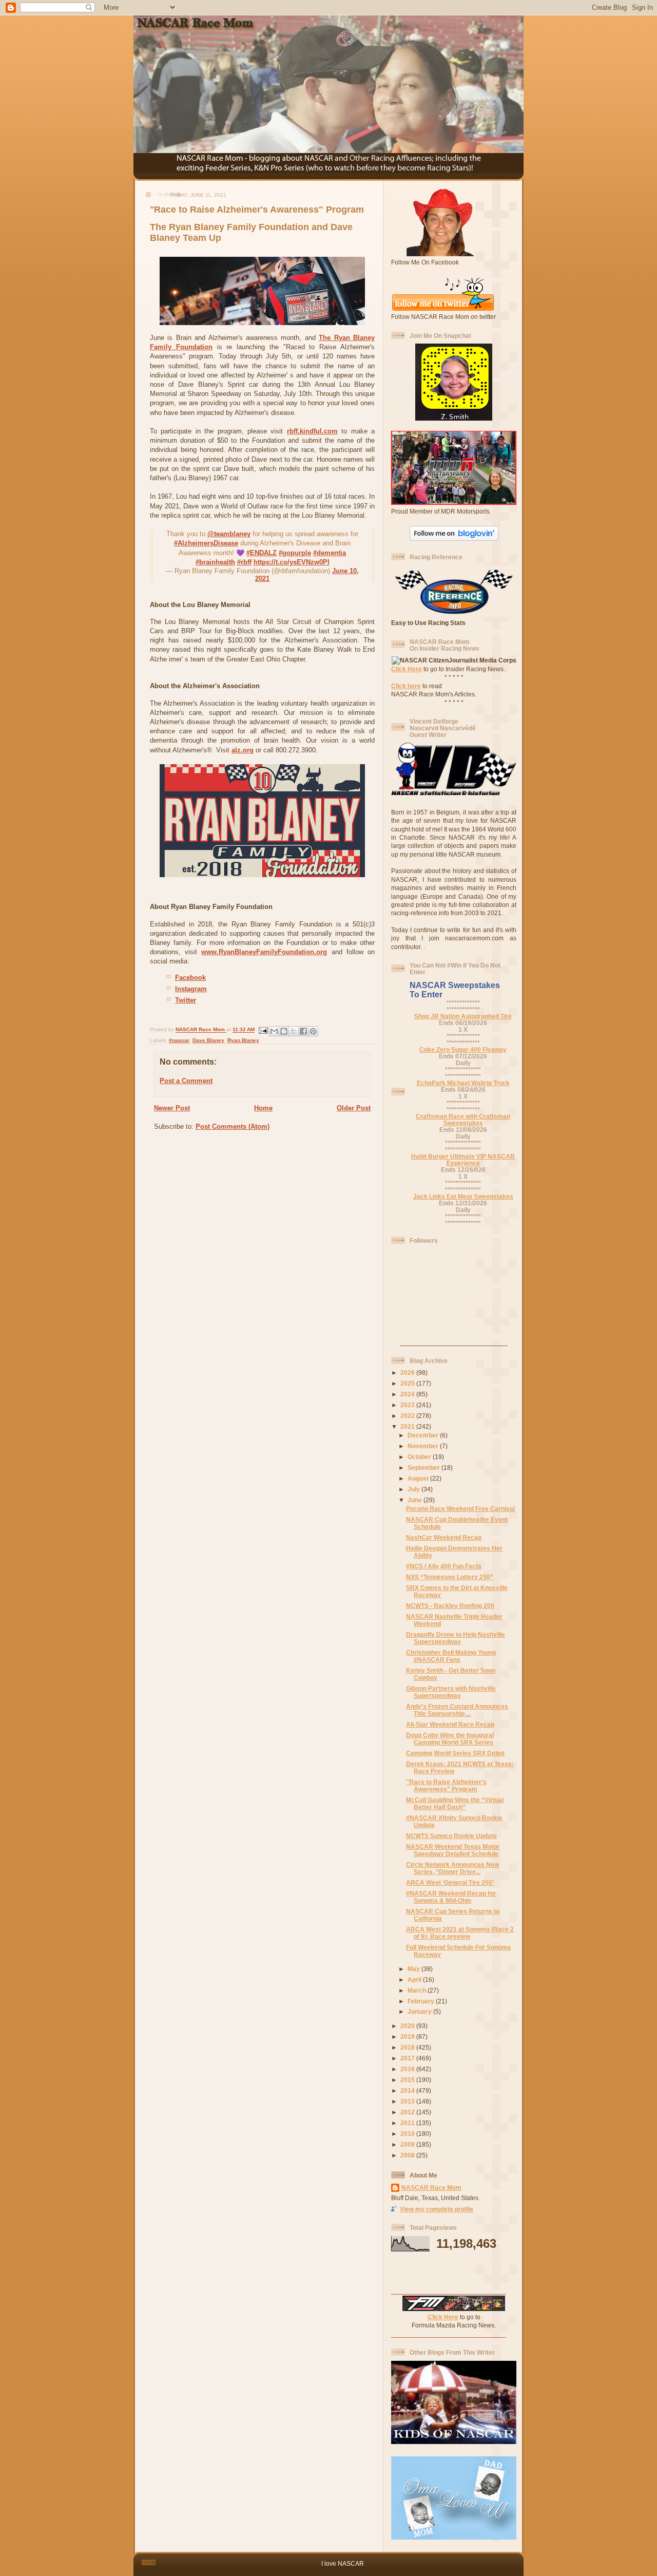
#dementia (330, 553)
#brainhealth (215, 562)
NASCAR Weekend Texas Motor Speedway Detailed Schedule (453, 1850)
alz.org (243, 750)
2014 (408, 2090)
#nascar (179, 1040)
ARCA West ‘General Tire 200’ (450, 1882)
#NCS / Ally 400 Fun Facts (444, 1566)
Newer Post (172, 1108)
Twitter (186, 1000)
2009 (408, 2144)
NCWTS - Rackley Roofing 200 (450, 1606)
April (415, 1980)
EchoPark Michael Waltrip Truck (463, 1083)
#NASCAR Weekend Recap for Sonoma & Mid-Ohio (451, 1897)
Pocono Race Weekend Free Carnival (460, 1509)
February (422, 2001)
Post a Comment (186, 1081)
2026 (408, 1372)
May (414, 1969)
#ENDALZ (262, 553)
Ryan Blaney (243, 1040)
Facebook (190, 978)
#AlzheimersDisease (206, 543)
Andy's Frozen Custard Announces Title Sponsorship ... (457, 1710)
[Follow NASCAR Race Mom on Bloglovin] (454, 538)
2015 (408, 2080)
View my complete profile (437, 2209)
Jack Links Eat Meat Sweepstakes (463, 1196)
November (424, 1446)
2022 (408, 1416)
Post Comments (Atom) (233, 1126)
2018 (408, 2047)
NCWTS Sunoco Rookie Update (451, 1836)
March (418, 1990)
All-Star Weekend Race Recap (450, 1724)
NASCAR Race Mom (431, 2187)
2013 (408, 2101)
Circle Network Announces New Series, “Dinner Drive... (452, 1868)
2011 (408, 2123)
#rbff (244, 562)
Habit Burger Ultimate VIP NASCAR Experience (463, 1160)
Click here (406, 686)
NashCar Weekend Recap (444, 1537)
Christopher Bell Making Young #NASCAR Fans (451, 1656)
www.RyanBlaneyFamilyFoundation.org (264, 952)
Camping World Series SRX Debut (455, 1753)
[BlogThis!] (284, 1031)
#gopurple (295, 553)
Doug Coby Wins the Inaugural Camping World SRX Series (450, 1739)
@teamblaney (229, 534)
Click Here (407, 669)
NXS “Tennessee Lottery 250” (450, 1577)
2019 (408, 2037)
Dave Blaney (208, 1040)
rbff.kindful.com (312, 431)
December (424, 1435)
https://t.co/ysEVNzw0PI (292, 562)
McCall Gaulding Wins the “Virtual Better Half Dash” (455, 1803)
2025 (408, 1383)
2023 (408, 1405)
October (420, 1457)
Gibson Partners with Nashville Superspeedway (451, 1692)
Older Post (354, 1108)
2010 (408, 2134)
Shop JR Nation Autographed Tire (463, 1016)
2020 (408, 2026)
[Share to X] (294, 1031)
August (419, 1478)
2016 (408, 2069)
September (424, 1467)
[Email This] (274, 1031)
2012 (408, 2112)
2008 (408, 2155)
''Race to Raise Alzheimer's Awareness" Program (446, 1785)
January (420, 2011)
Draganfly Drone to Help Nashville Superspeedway (456, 1638)
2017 (408, 2058)
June (416, 1500)
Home (263, 1108)
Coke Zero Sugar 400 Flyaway (463, 1049)
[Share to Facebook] (303, 1031)
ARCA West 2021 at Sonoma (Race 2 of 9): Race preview (460, 1933)
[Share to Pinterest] (313, 1031)
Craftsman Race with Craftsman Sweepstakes (463, 1120)
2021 (408, 1426)
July (414, 1489)
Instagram (191, 989)
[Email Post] (263, 1030)
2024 (408, 1394)
